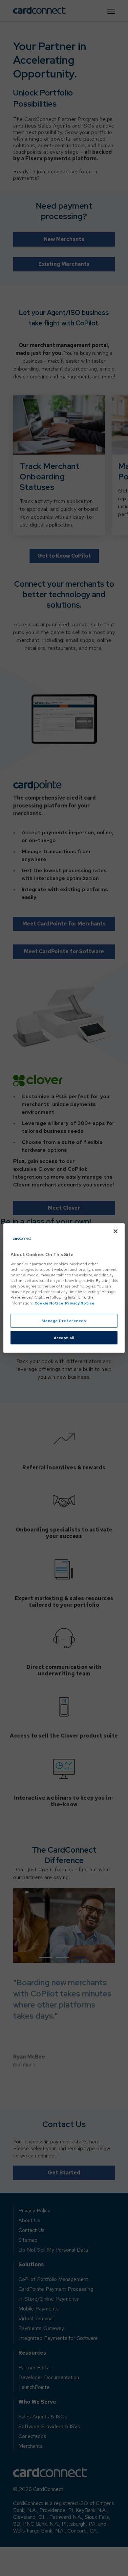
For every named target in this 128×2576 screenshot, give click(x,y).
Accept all (64, 1338)
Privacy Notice (80, 1303)
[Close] (116, 1231)
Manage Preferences (64, 1321)
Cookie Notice (49, 1303)
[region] (64, 1288)
